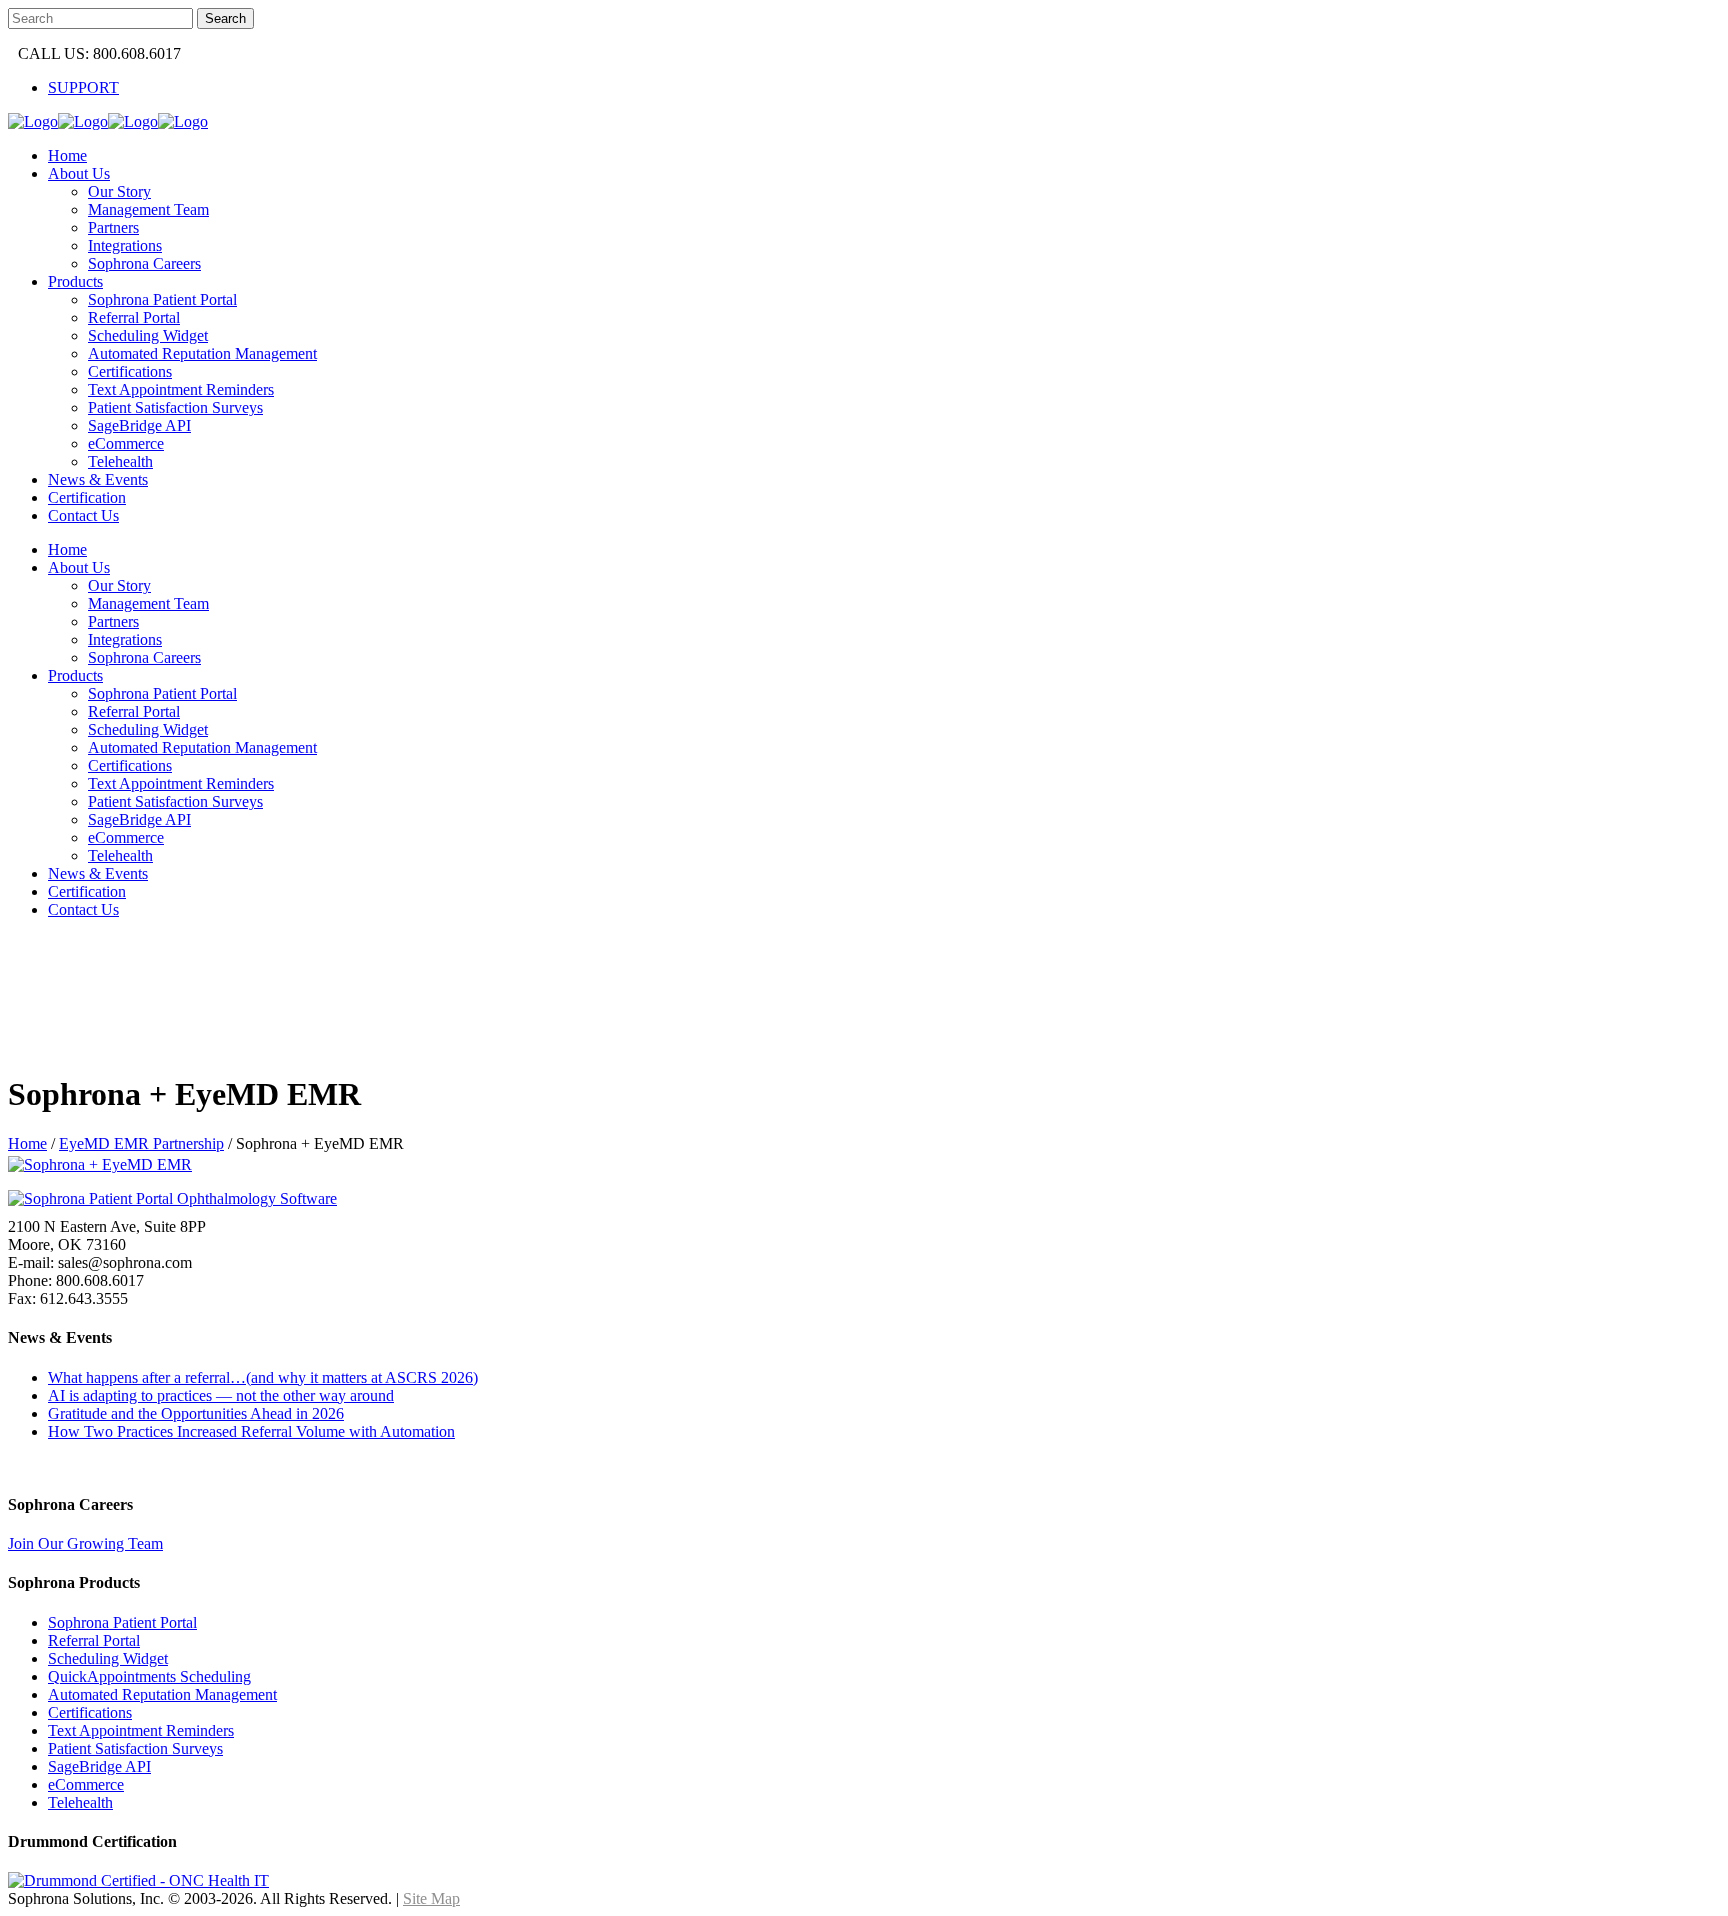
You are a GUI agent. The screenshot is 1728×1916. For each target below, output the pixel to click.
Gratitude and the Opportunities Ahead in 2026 (196, 1413)
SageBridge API (99, 1766)
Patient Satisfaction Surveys (135, 1748)
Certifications (90, 1712)
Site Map (431, 1898)
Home (27, 1143)
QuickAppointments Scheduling (149, 1676)
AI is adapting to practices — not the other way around (221, 1395)
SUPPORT (83, 87)
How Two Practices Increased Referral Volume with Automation (251, 1431)
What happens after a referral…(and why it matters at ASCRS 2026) (263, 1377)
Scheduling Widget (108, 1658)
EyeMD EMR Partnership (141, 1143)
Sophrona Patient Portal (122, 1622)
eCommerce (86, 1784)
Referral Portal (94, 1640)
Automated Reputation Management (162, 1694)
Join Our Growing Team (85, 1543)
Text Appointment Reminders (141, 1730)
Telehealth (80, 1802)
